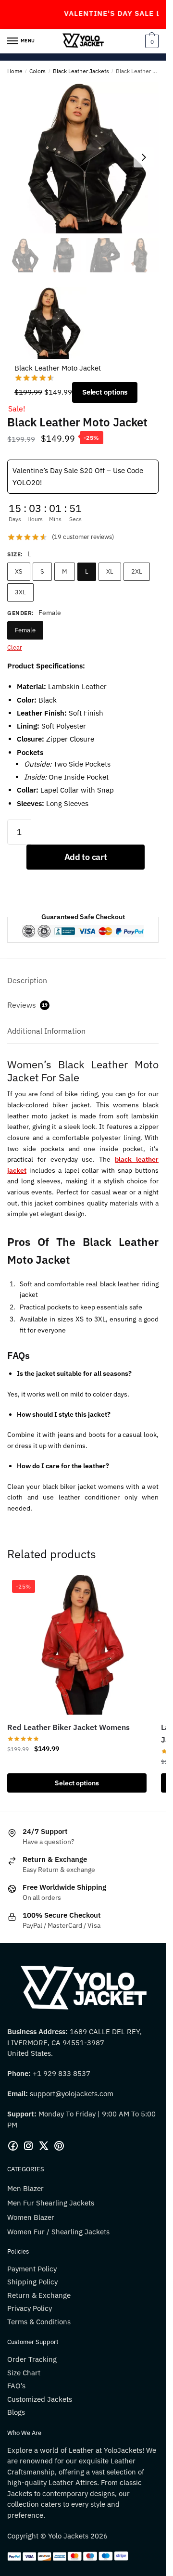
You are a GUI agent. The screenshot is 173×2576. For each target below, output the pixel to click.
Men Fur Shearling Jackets (51, 2203)
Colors (37, 71)
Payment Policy (32, 2269)
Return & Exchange (39, 2295)
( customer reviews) (83, 537)
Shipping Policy (32, 2282)
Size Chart (24, 2373)
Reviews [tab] (27, 1005)
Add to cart (86, 857)
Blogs (16, 2412)
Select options (105, 392)
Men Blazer (25, 2188)
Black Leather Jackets (81, 71)
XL (110, 571)
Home (15, 71)
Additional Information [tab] (46, 1031)
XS (19, 571)
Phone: (20, 2073)
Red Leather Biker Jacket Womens (68, 1727)
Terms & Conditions (39, 2322)
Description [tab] (27, 980)
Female (25, 630)
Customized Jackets (40, 2399)
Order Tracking (32, 2359)
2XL (137, 571)
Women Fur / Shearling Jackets (58, 2232)
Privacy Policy (30, 2308)
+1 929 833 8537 (62, 2073)
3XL (20, 592)
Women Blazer (31, 2217)
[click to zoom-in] (83, 158)
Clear (15, 647)
